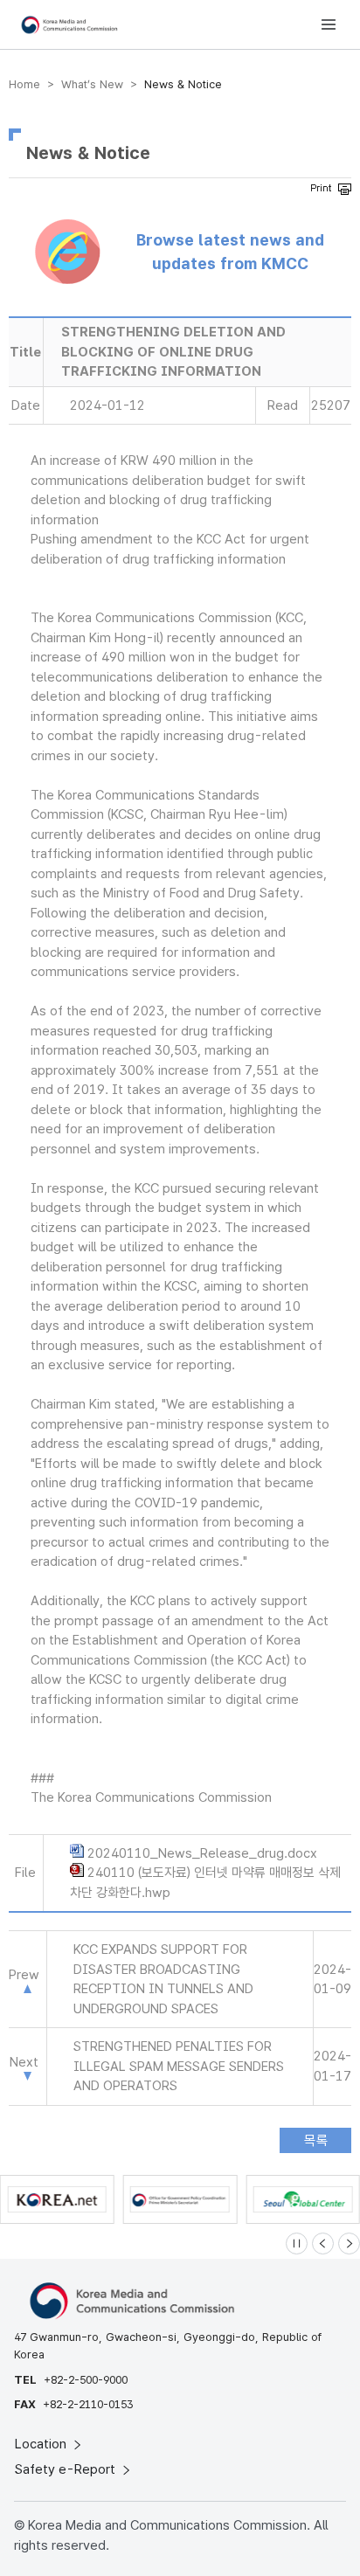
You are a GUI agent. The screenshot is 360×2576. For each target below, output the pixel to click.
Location (42, 2444)
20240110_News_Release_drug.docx (202, 1853)
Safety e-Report (67, 2469)
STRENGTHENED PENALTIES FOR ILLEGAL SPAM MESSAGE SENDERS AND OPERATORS (179, 2066)
